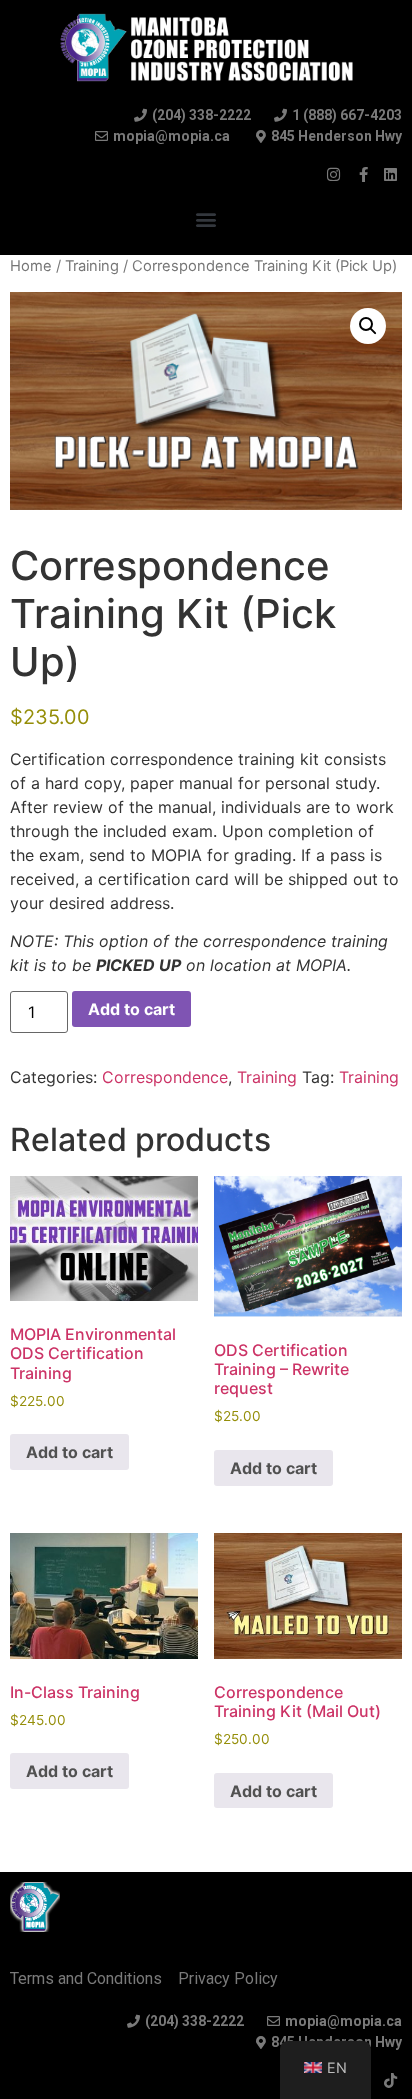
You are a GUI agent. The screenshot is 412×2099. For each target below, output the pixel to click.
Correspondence (165, 1077)
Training (92, 266)
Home (31, 266)
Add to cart (131, 1009)
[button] (206, 218)
